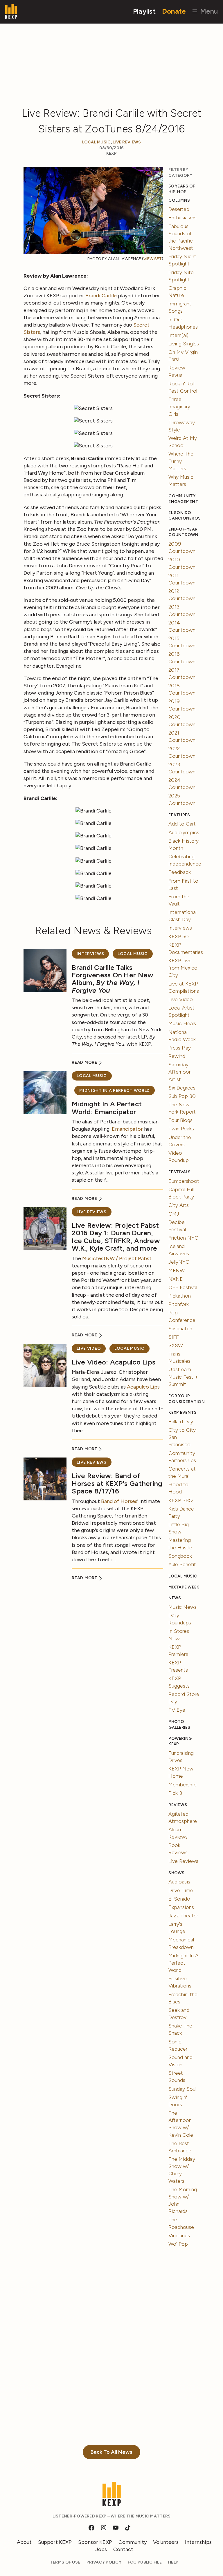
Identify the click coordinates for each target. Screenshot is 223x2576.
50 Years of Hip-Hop (182, 189)
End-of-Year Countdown (183, 532)
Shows (176, 1873)
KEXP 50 (179, 937)
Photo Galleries (179, 1725)
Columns (179, 200)
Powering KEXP (180, 1741)
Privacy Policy (104, 2562)
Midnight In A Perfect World (115, 1091)
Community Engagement (183, 499)
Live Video (89, 1348)
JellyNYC (179, 1262)
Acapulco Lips (143, 1387)
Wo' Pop (178, 2244)
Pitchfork (179, 1304)
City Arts (179, 1205)
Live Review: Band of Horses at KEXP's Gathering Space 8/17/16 (117, 1483)
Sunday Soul (182, 2089)
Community (133, 2542)
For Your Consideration (184, 1399)
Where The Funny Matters (181, 461)
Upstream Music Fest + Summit (183, 1377)
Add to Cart (182, 824)
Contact (123, 2549)
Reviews (178, 1805)
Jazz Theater (183, 1916)
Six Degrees (182, 1088)
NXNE (176, 1279)
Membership (182, 1785)
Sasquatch (180, 1329)
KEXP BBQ (181, 1500)
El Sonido (179, 1899)
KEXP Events (182, 1412)
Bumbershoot (184, 1181)
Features (179, 815)
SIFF (174, 1337)
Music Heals (182, 1023)
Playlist (144, 11)
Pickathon (180, 1296)
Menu (208, 11)
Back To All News (111, 2452)
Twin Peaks (181, 1129)
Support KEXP (55, 2542)
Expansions (181, 1907)
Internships (198, 2542)
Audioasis (179, 1882)
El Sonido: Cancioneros (184, 516)
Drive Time (181, 1890)
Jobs (101, 2549)
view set (153, 259)
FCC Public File (145, 2562)
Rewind (177, 1056)
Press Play (180, 1048)
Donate (174, 11)
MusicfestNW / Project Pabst (117, 1258)
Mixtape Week (184, 1587)
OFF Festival (183, 1287)
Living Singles (184, 344)
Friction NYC (183, 1238)
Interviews (90, 954)
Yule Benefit (182, 1564)
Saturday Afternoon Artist (180, 1072)
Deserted (179, 209)
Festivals (179, 1172)
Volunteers (166, 2542)
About (24, 2542)
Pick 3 (175, 1793)
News (175, 1598)
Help (173, 2562)
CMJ (174, 1214)
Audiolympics (184, 832)
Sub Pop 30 (182, 1096)
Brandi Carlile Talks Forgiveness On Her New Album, (113, 979)
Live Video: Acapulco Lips (114, 1362)
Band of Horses (119, 1501)
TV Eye (177, 1710)
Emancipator (127, 1129)
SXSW (176, 1345)
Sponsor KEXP (95, 2542)
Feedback (180, 872)
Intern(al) (178, 335)
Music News (182, 1607)
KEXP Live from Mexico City (183, 968)
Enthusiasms (182, 218)
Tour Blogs (180, 1120)
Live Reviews (127, 142)
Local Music (97, 142)
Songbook (180, 1556)
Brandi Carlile (101, 296)
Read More (85, 1062)
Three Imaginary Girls (179, 407)
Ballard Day (181, 1422)
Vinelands (179, 2236)
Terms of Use (65, 2562)
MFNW (177, 1271)
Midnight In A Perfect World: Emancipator (107, 1108)
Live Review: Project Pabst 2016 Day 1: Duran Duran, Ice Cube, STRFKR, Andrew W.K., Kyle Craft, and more (116, 1237)
